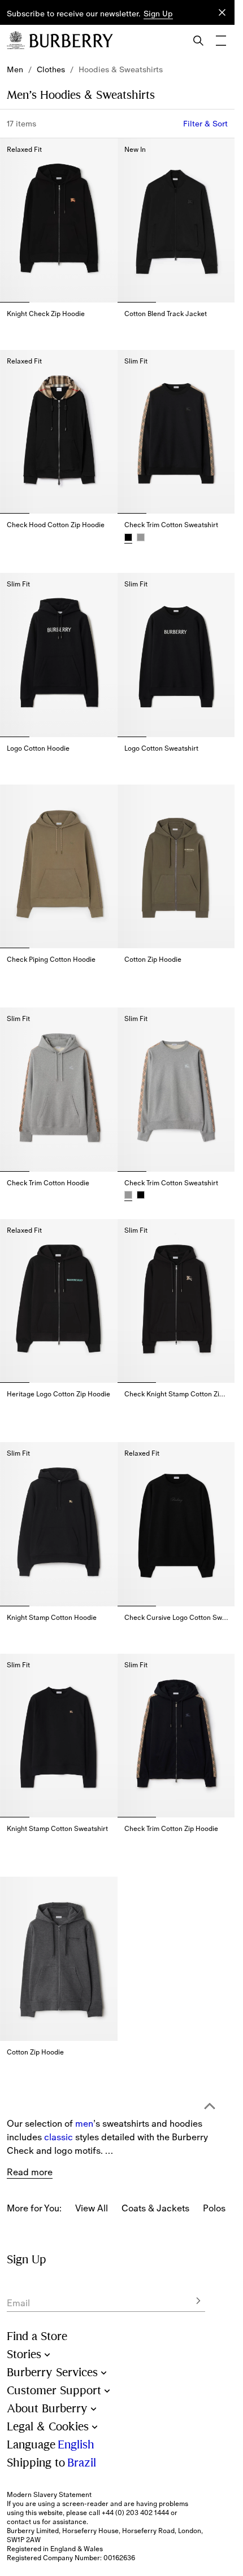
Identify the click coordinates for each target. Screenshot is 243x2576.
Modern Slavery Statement (49, 2495)
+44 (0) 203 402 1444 (135, 2513)
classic (58, 2084)
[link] (15, 69)
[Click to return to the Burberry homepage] (71, 41)
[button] (158, 14)
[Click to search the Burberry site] (198, 41)
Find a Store (37, 2336)
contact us (23, 2522)
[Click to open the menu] (221, 41)
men (84, 2070)
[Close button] (222, 12)
